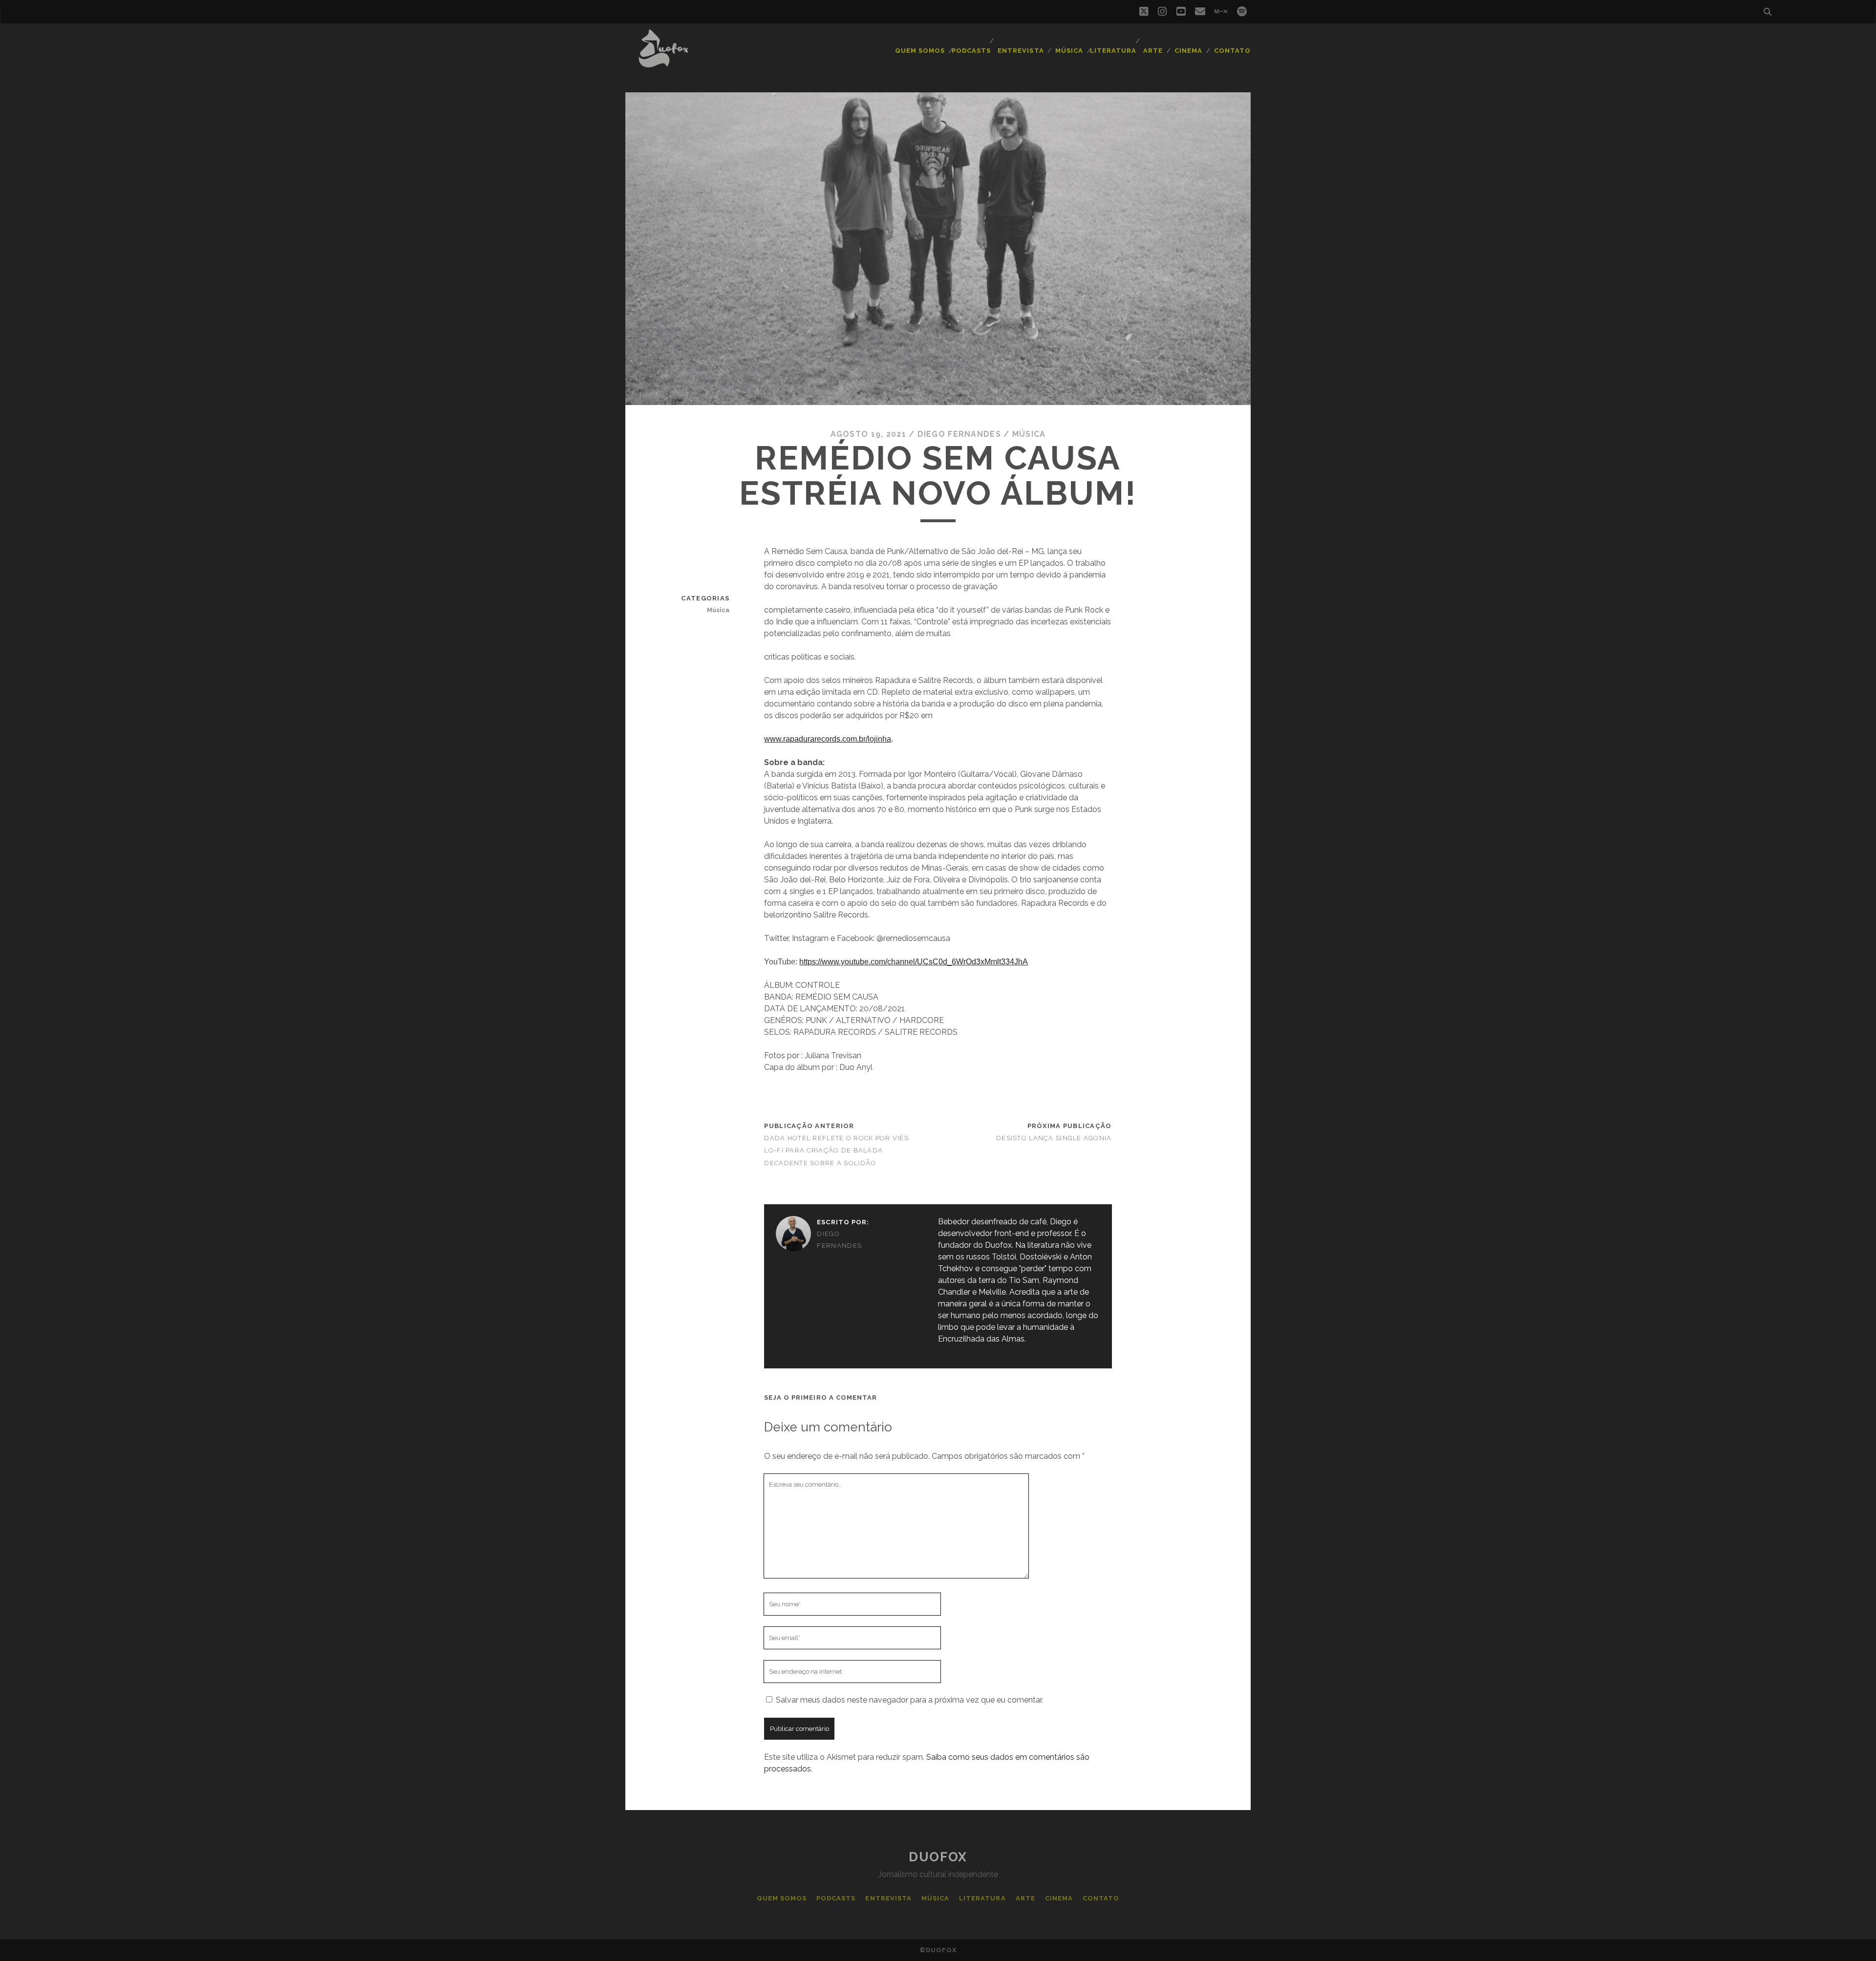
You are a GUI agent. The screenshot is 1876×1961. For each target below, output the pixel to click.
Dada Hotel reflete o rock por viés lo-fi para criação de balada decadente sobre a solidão (836, 1150)
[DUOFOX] (663, 63)
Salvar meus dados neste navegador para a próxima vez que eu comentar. (909, 1700)
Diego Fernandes (959, 434)
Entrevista (1021, 51)
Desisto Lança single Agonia (1054, 1138)
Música (1069, 51)
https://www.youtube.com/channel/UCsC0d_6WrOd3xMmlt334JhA (914, 962)
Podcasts (971, 51)
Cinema (1188, 51)
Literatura (1113, 51)
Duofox (938, 1857)
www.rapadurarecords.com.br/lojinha (828, 739)
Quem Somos (920, 51)
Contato (1232, 51)
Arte (1153, 51)
